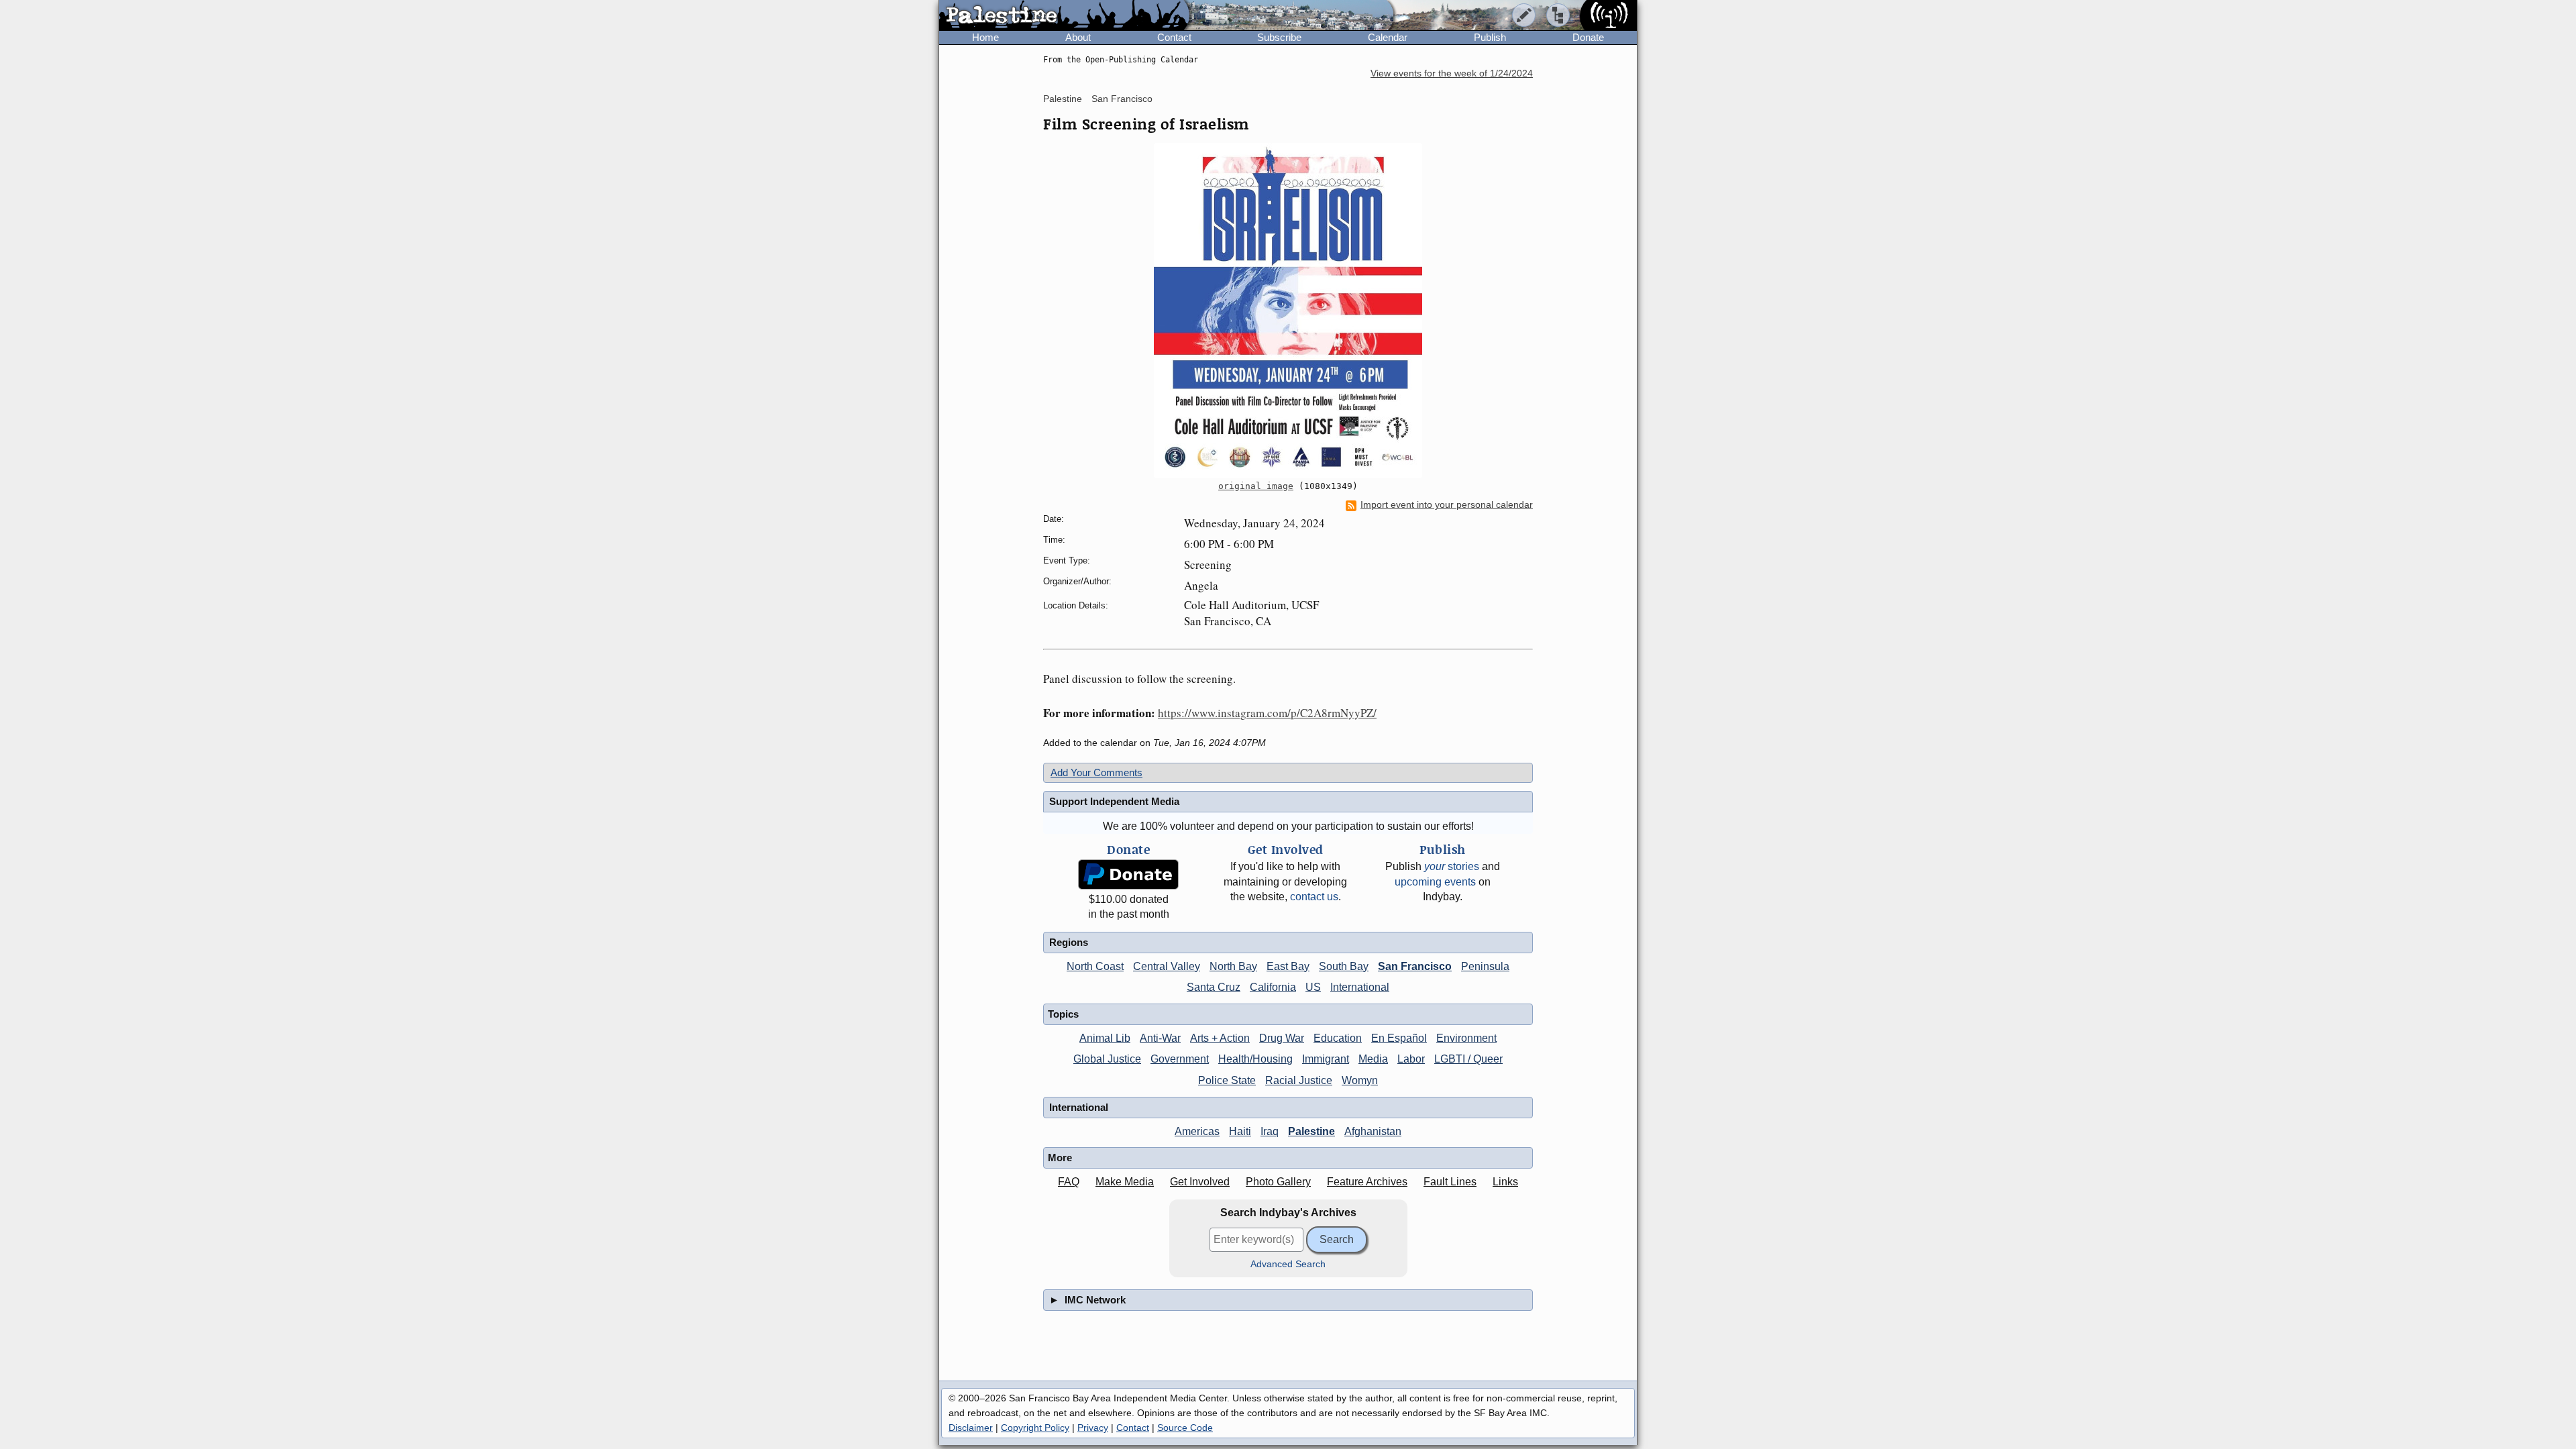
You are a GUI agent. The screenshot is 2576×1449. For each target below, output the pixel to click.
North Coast (1095, 966)
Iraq (1270, 1131)
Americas (1197, 1131)
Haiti (1240, 1131)
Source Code (1185, 1428)
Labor (1411, 1059)
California (1273, 987)
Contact (1174, 37)
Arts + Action (1220, 1038)
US (1313, 987)
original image (1256, 486)
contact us (1314, 897)
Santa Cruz (1214, 987)
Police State (1227, 1080)
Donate (1588, 37)
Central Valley (1167, 966)
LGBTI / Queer (1468, 1059)
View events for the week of (1452, 73)
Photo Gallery (1278, 1182)
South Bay (1344, 966)
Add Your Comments (1096, 772)
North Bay (1233, 966)
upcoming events (1435, 882)
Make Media (1125, 1182)
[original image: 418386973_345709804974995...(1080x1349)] (1288, 311)
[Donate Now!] (1128, 874)
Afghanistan (1373, 1131)
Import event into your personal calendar (1447, 505)
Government (1180, 1059)
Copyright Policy (1035, 1428)
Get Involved (1200, 1182)
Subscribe (1279, 37)
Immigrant (1326, 1059)
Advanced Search (1288, 1264)
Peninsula (1485, 966)
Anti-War (1160, 1038)
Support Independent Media (1114, 801)
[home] (1064, 16)
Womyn (1360, 1080)
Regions (1069, 942)
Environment (1466, 1038)
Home (985, 37)
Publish (1490, 37)
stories (1452, 866)
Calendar (1388, 37)
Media (1373, 1059)
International (1360, 987)
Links (1505, 1182)
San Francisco (1122, 99)
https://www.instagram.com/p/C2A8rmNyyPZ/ (1267, 713)
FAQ (1069, 1182)
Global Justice (1107, 1059)
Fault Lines (1450, 1182)
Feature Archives (1367, 1182)
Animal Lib (1105, 1038)
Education (1338, 1038)
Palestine (1063, 99)
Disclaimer (971, 1428)
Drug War (1282, 1038)
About (1078, 37)
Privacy (1093, 1428)
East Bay (1288, 966)
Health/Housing (1255, 1059)
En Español (1399, 1038)
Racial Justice (1299, 1080)
